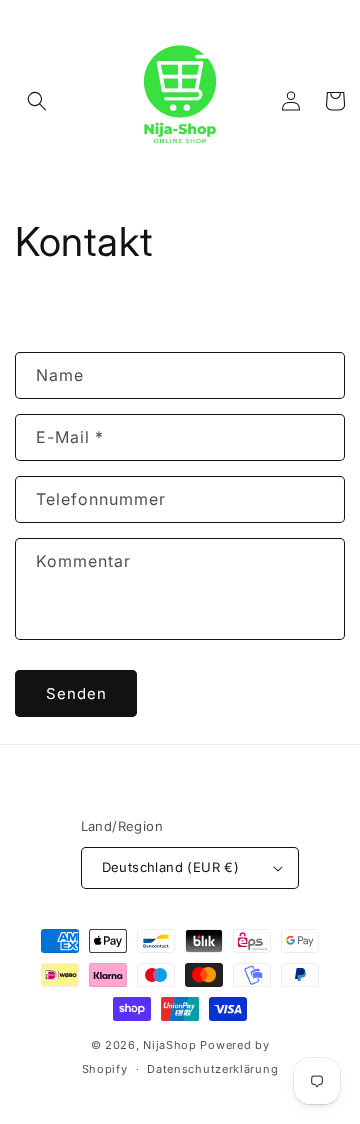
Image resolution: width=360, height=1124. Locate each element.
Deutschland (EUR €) (171, 867)
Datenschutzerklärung (212, 1069)
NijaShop (170, 1045)
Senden (76, 693)
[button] (37, 101)
